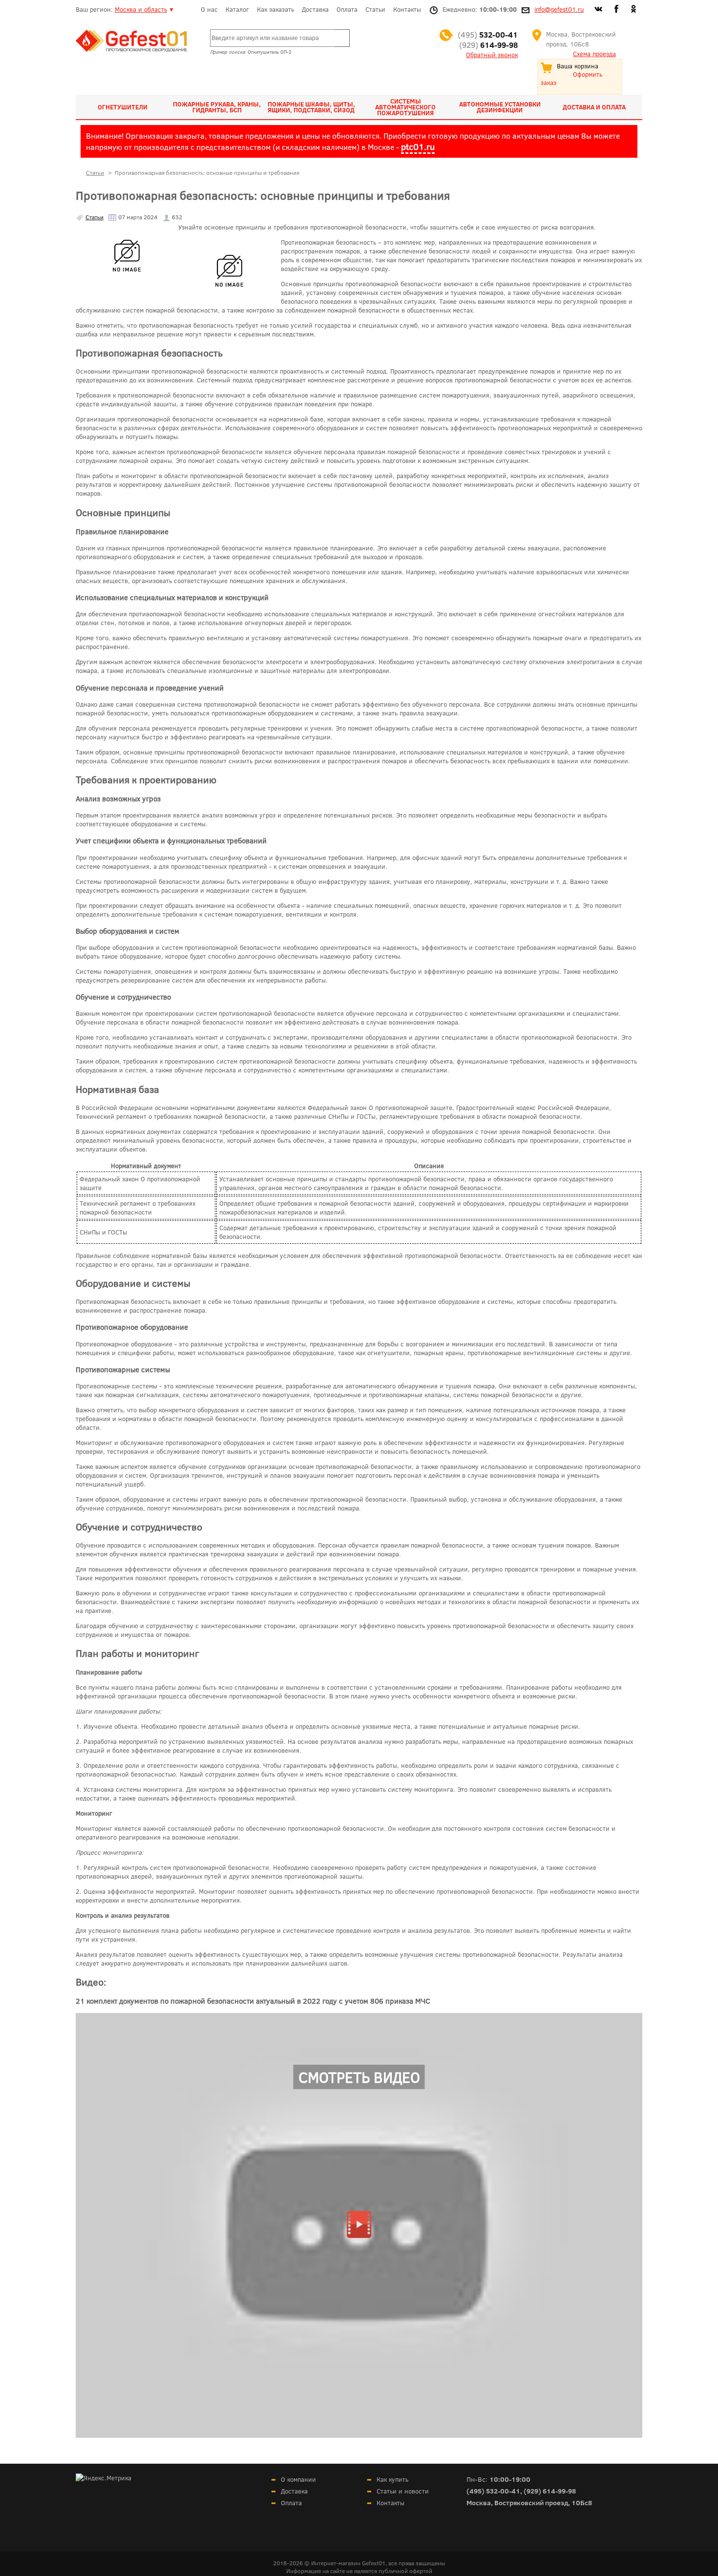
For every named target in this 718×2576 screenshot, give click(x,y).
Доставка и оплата (594, 107)
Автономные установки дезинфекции (500, 107)
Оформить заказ (571, 78)
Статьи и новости (403, 2491)
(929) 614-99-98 (550, 2491)
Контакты (407, 9)
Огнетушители (123, 107)
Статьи (375, 9)
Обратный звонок (492, 55)
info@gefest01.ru (559, 9)
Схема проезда (594, 54)
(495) (488, 34)
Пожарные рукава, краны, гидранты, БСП (217, 107)
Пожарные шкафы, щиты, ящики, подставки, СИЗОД (311, 107)
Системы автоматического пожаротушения (405, 107)
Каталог (237, 9)
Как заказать (275, 9)
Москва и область (141, 9)
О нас (209, 9)
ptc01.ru (418, 147)
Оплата (347, 9)
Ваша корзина (578, 66)
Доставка (315, 9)
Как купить (392, 2479)
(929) (488, 45)
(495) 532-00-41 (493, 2491)
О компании (298, 2479)
